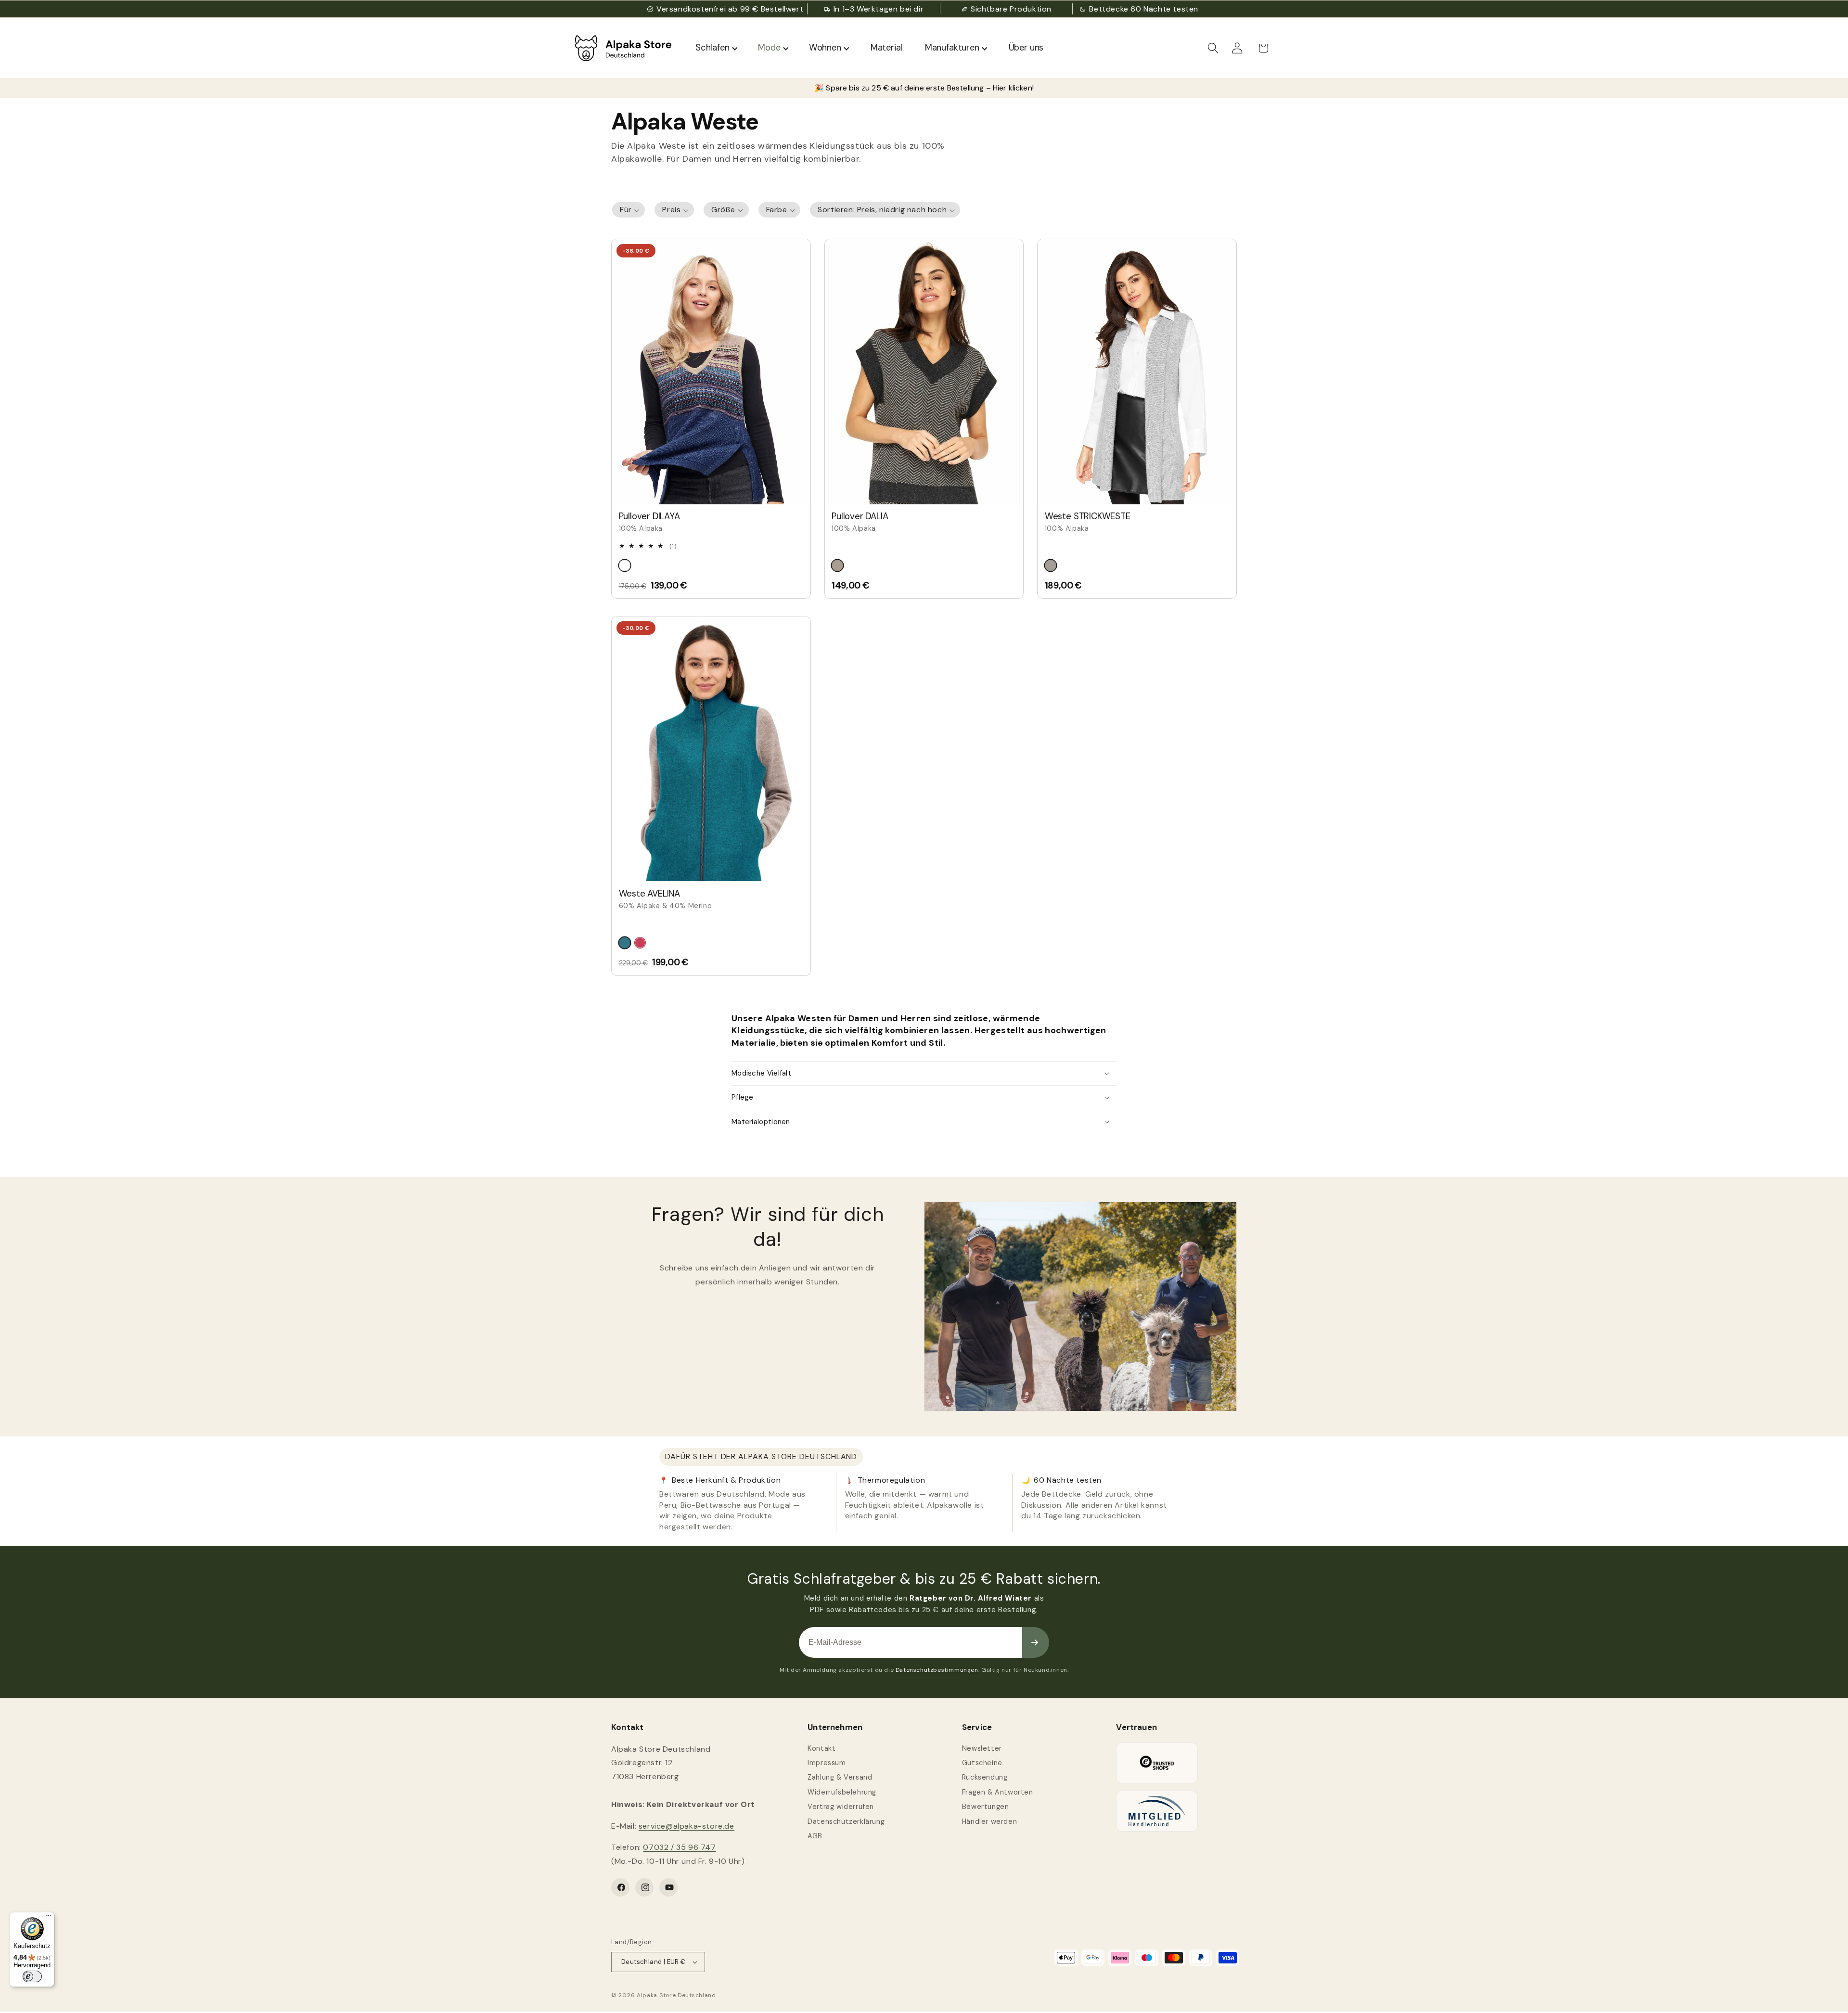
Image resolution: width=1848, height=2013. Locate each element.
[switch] (32, 1976)
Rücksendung (985, 1777)
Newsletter (982, 1748)
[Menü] (49, 1918)
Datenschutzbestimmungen (937, 1670)
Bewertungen (986, 1807)
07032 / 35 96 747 (679, 1847)
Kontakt (821, 1748)
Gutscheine (982, 1763)
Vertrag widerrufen (841, 1807)
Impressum (827, 1763)
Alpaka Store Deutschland (676, 1995)
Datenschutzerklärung (846, 1821)
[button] (1213, 48)
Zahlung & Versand (840, 1777)
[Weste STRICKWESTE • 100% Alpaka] (1137, 372)
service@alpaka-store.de (687, 1826)
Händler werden (989, 1821)
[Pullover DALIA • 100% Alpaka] (924, 372)
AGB (815, 1836)
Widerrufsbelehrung (842, 1792)
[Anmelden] (1036, 1642)
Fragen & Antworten (998, 1792)
